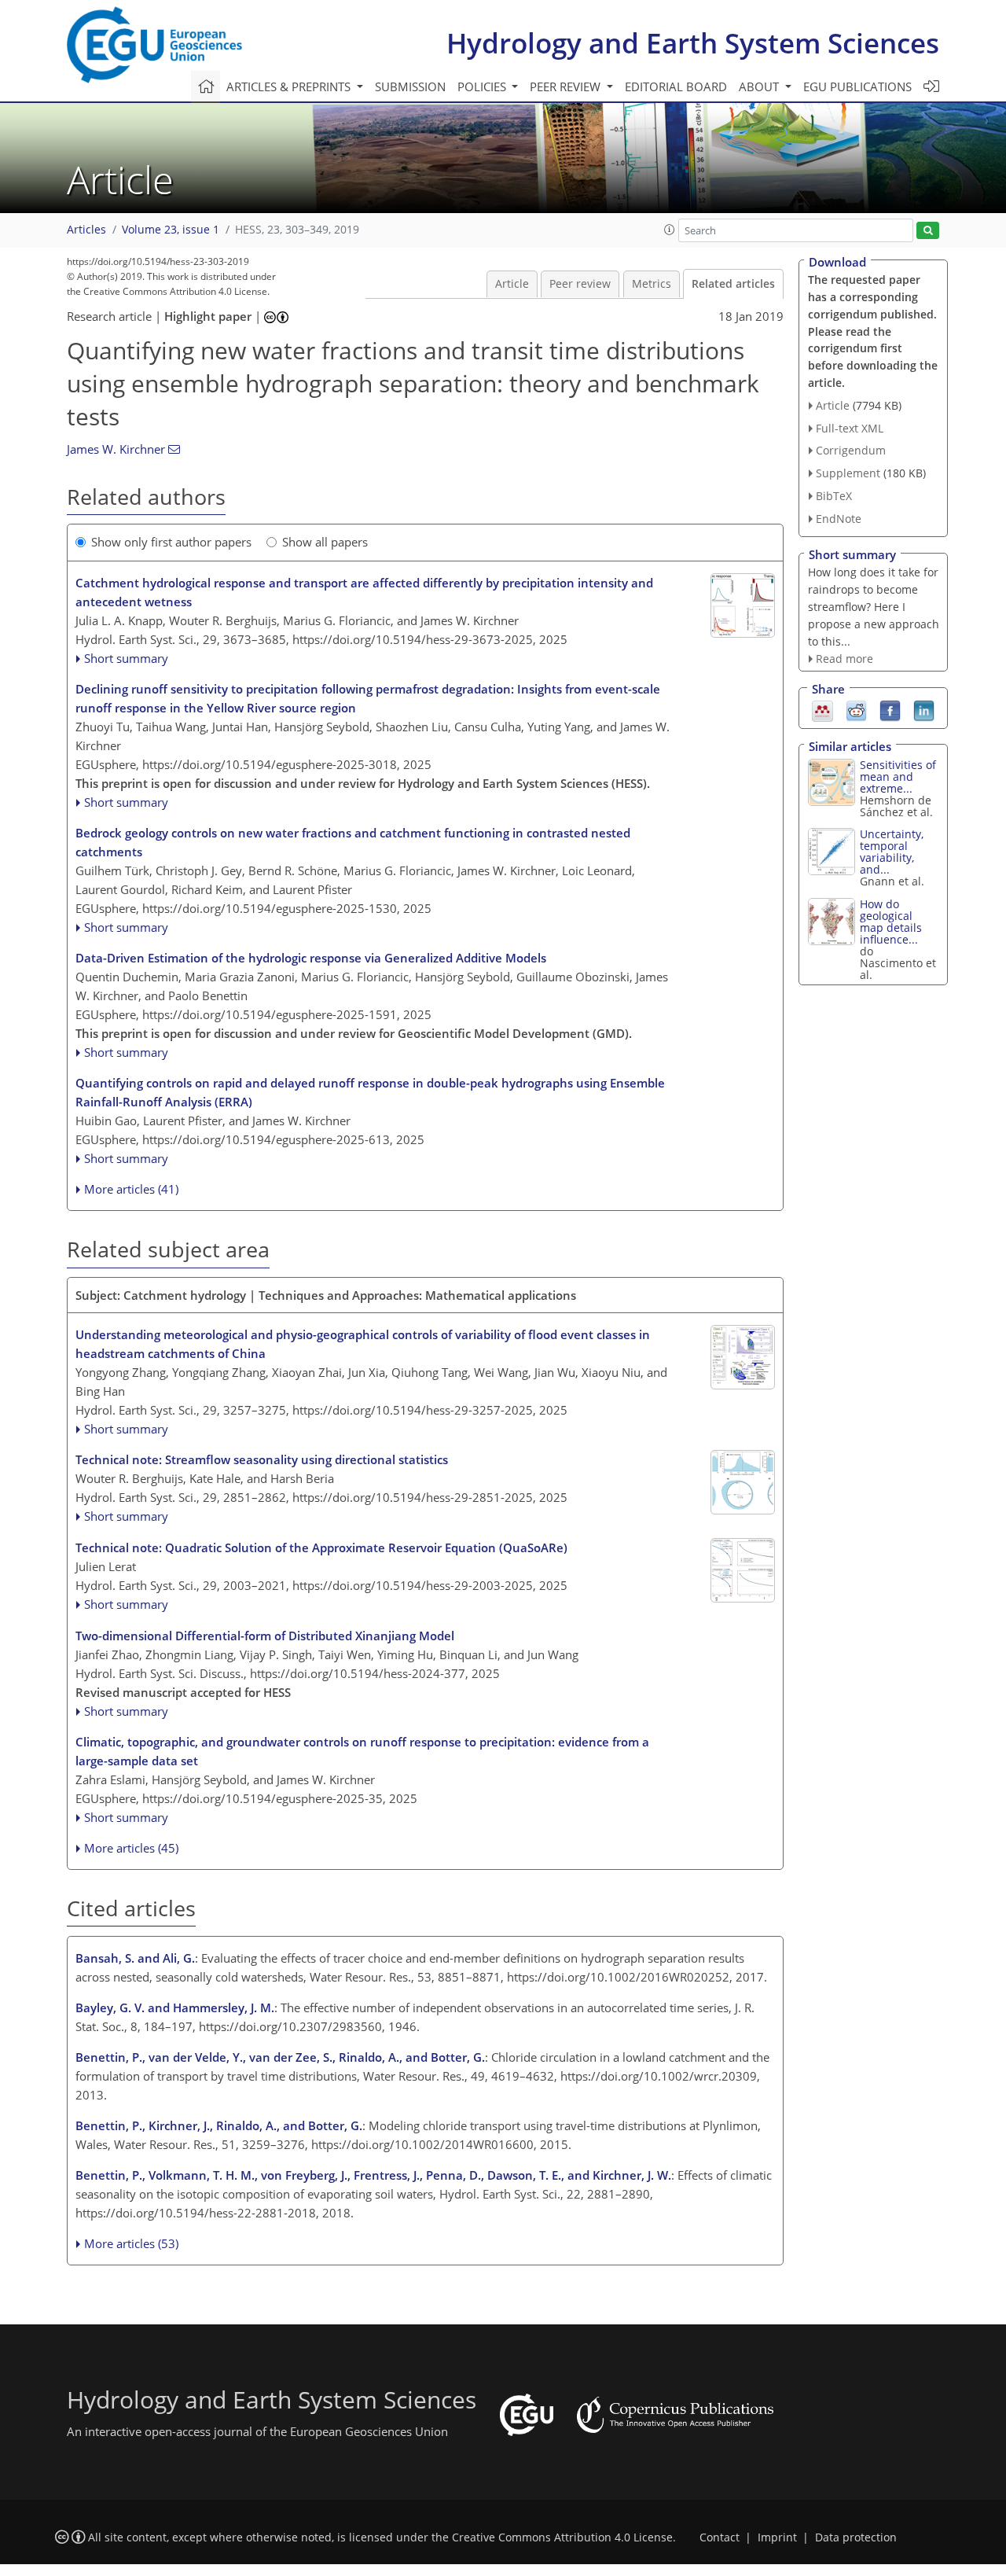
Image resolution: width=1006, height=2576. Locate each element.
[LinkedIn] (924, 709)
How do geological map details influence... (891, 922)
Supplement (848, 473)
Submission (410, 86)
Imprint (777, 2537)
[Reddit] (856, 709)
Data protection (856, 2537)
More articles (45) (131, 1848)
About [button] (760, 86)
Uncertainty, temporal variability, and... (892, 852)
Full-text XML (850, 428)
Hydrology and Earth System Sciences (693, 43)
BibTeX (834, 496)
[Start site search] (928, 231)
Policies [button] (483, 86)
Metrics (652, 284)
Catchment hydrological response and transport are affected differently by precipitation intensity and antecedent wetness (364, 592)
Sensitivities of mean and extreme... (898, 776)
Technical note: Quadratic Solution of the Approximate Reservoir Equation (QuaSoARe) (321, 1547)
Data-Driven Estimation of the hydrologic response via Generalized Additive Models (311, 958)
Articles (86, 230)
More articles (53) (131, 2243)
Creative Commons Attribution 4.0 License (562, 2537)
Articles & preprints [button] (290, 86)
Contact (720, 2537)
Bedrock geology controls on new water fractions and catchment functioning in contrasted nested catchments (353, 842)
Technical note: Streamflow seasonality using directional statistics (262, 1459)
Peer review (580, 284)
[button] (670, 230)
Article (512, 284)
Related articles (733, 284)
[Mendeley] (822, 709)
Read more (844, 659)
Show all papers (325, 542)
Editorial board (676, 86)
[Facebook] (890, 709)
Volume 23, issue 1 (171, 230)
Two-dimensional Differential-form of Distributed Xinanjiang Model (265, 1636)
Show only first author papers (171, 542)
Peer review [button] (567, 86)
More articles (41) (131, 1189)
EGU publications (857, 86)
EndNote (839, 519)
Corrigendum (851, 450)
